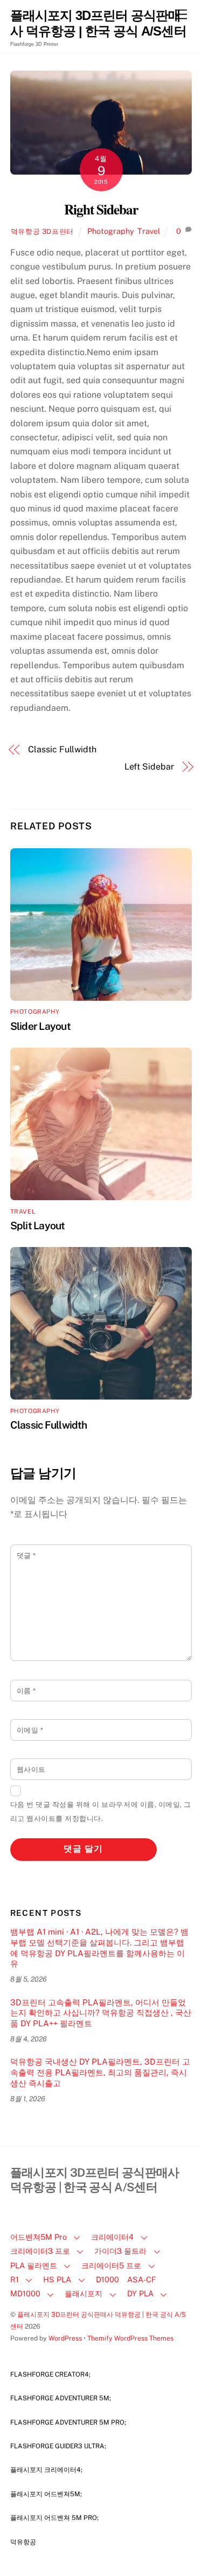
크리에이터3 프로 (40, 2251)
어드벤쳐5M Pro (39, 2237)
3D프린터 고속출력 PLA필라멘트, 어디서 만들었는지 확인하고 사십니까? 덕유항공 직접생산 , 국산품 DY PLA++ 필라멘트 (101, 2013)
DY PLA (140, 2293)
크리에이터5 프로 (111, 2265)
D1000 (107, 2279)
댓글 (26, 1556)
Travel (149, 231)
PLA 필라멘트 (34, 2265)
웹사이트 (31, 1770)
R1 (15, 2279)
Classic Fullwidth (62, 749)
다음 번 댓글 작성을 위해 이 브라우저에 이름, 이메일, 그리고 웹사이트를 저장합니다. (101, 1812)
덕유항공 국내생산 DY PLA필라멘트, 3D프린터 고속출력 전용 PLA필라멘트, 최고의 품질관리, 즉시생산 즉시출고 (100, 2072)
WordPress (65, 2338)
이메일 (30, 1730)
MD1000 (25, 2293)
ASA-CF (142, 2279)
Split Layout (38, 1225)
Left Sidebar (149, 767)
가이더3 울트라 (120, 2251)
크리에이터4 (112, 2237)
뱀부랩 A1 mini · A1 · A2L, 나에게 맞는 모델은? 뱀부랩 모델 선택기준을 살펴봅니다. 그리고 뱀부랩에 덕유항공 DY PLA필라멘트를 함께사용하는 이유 (99, 1948)
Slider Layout (40, 1026)
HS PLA (57, 2279)
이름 (26, 1691)
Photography (110, 231)
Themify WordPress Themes (130, 2338)
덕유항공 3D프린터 (42, 231)
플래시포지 (83, 2293)
